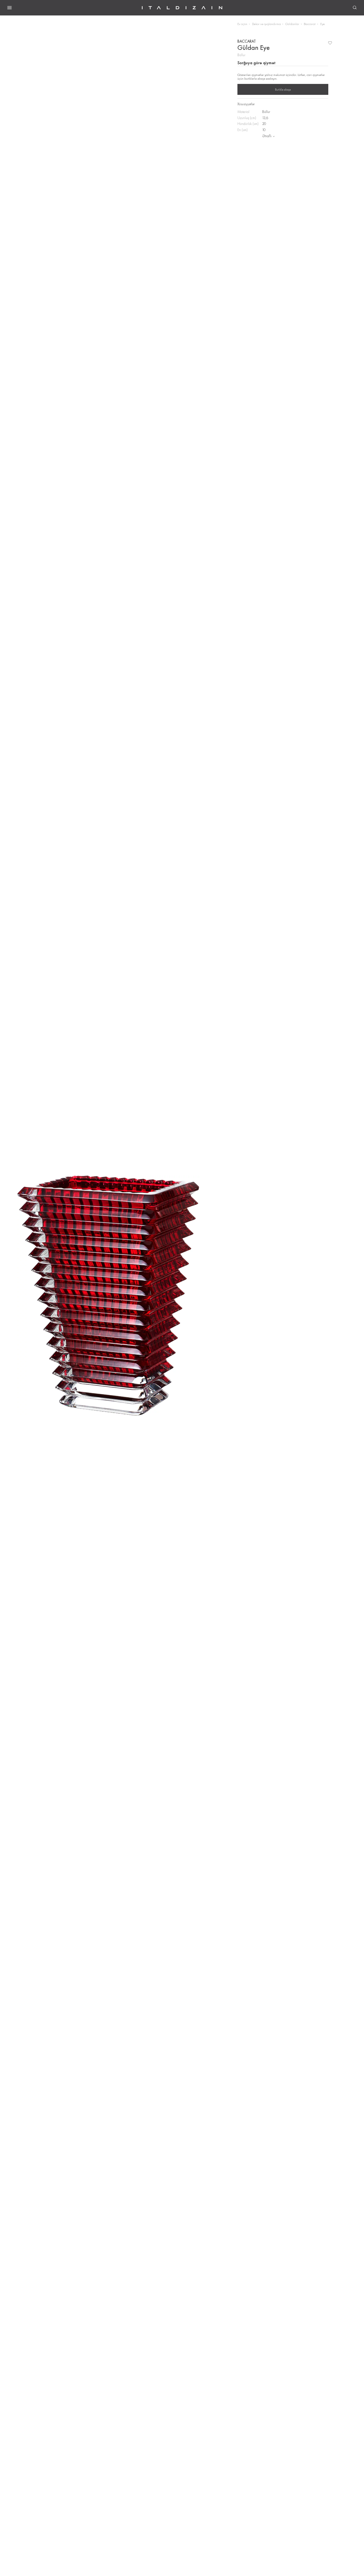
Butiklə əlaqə (283, 90)
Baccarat (310, 24)
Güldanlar (292, 24)
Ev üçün (242, 24)
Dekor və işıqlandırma (266, 24)
